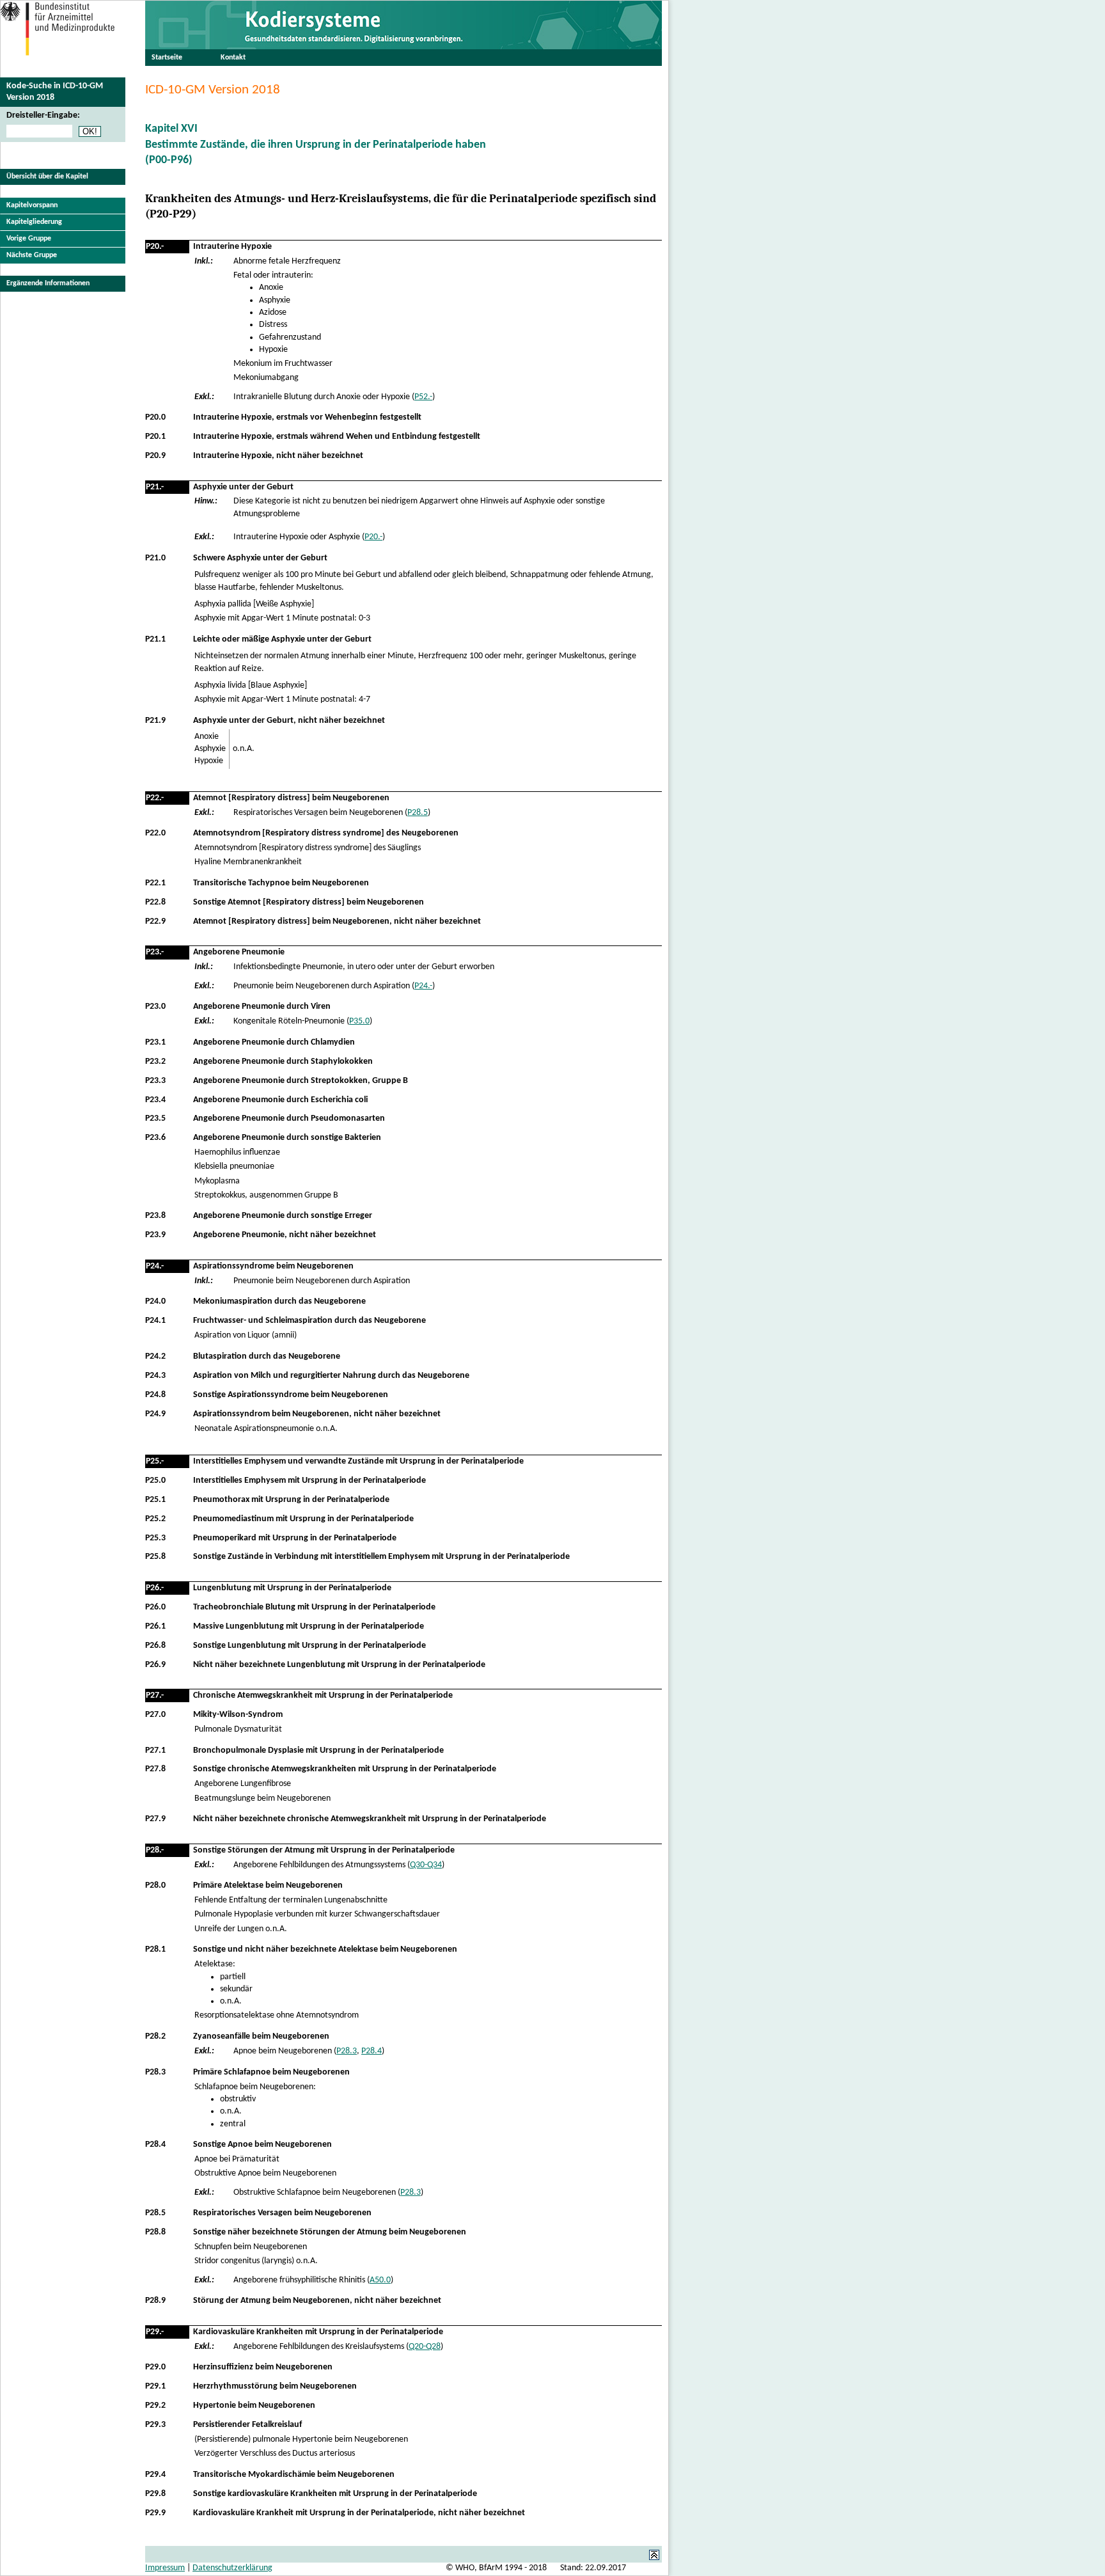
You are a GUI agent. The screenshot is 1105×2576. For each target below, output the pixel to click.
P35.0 (359, 1021)
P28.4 (372, 2051)
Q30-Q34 (426, 1865)
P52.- (423, 397)
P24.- (423, 986)
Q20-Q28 (425, 2347)
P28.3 (347, 2051)
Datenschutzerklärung (232, 2568)
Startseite (167, 58)
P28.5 (418, 813)
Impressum (165, 2568)
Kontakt (233, 58)
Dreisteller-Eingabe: (43, 115)
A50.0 (380, 2280)
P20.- (373, 537)
